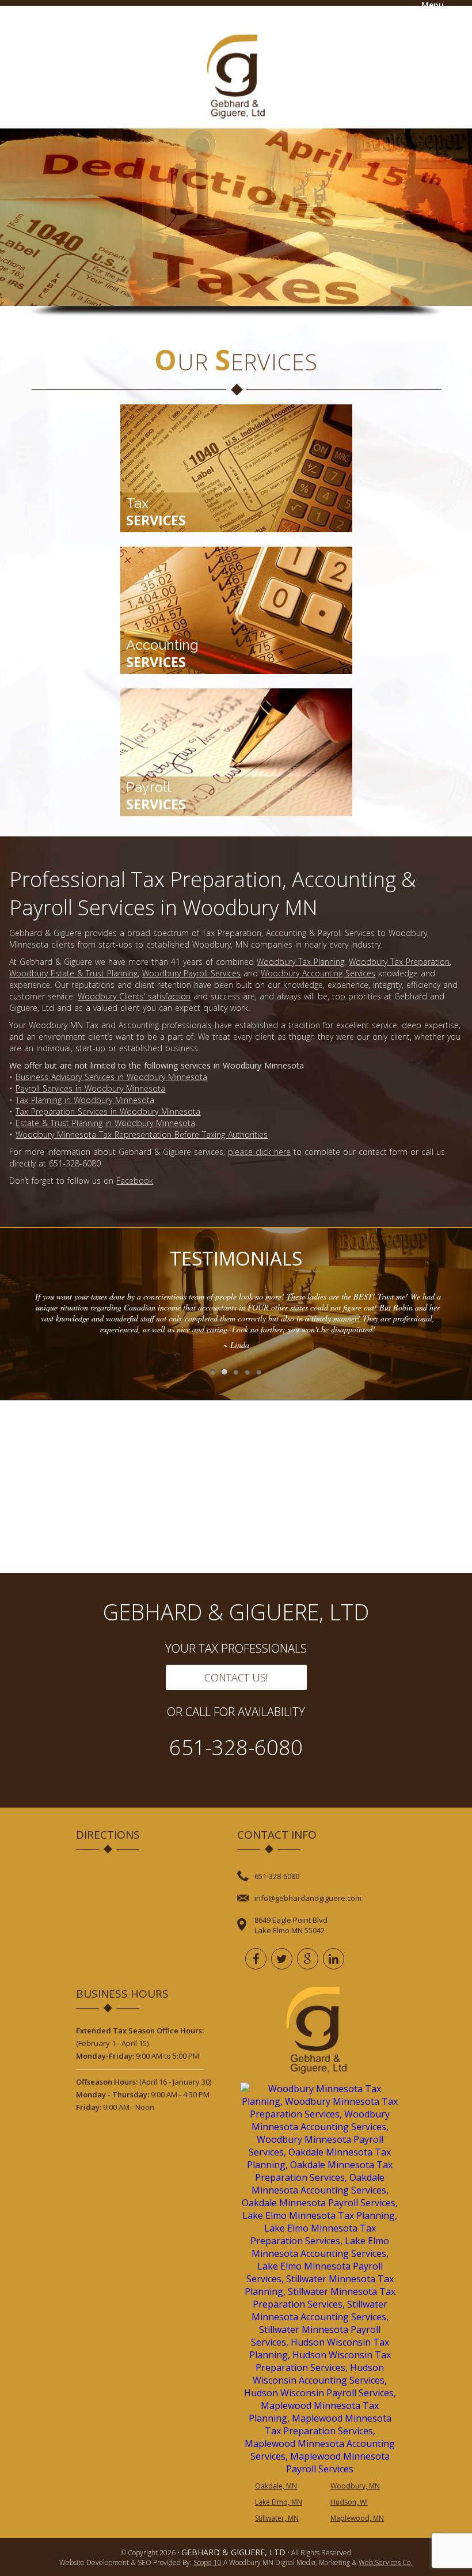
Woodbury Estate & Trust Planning (73, 973)
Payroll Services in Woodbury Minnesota (90, 1088)
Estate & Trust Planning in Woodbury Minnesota (105, 1123)
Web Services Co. (385, 2562)
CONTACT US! (236, 1677)
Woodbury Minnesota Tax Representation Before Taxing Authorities (142, 1134)
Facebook (135, 1181)
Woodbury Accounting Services (318, 973)
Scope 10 (208, 2562)
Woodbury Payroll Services (191, 973)
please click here (259, 1152)
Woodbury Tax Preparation (399, 962)
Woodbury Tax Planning (300, 962)
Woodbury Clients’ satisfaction (134, 996)
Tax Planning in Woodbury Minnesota (85, 1100)
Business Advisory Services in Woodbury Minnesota (111, 1077)
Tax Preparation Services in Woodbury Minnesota (108, 1111)
